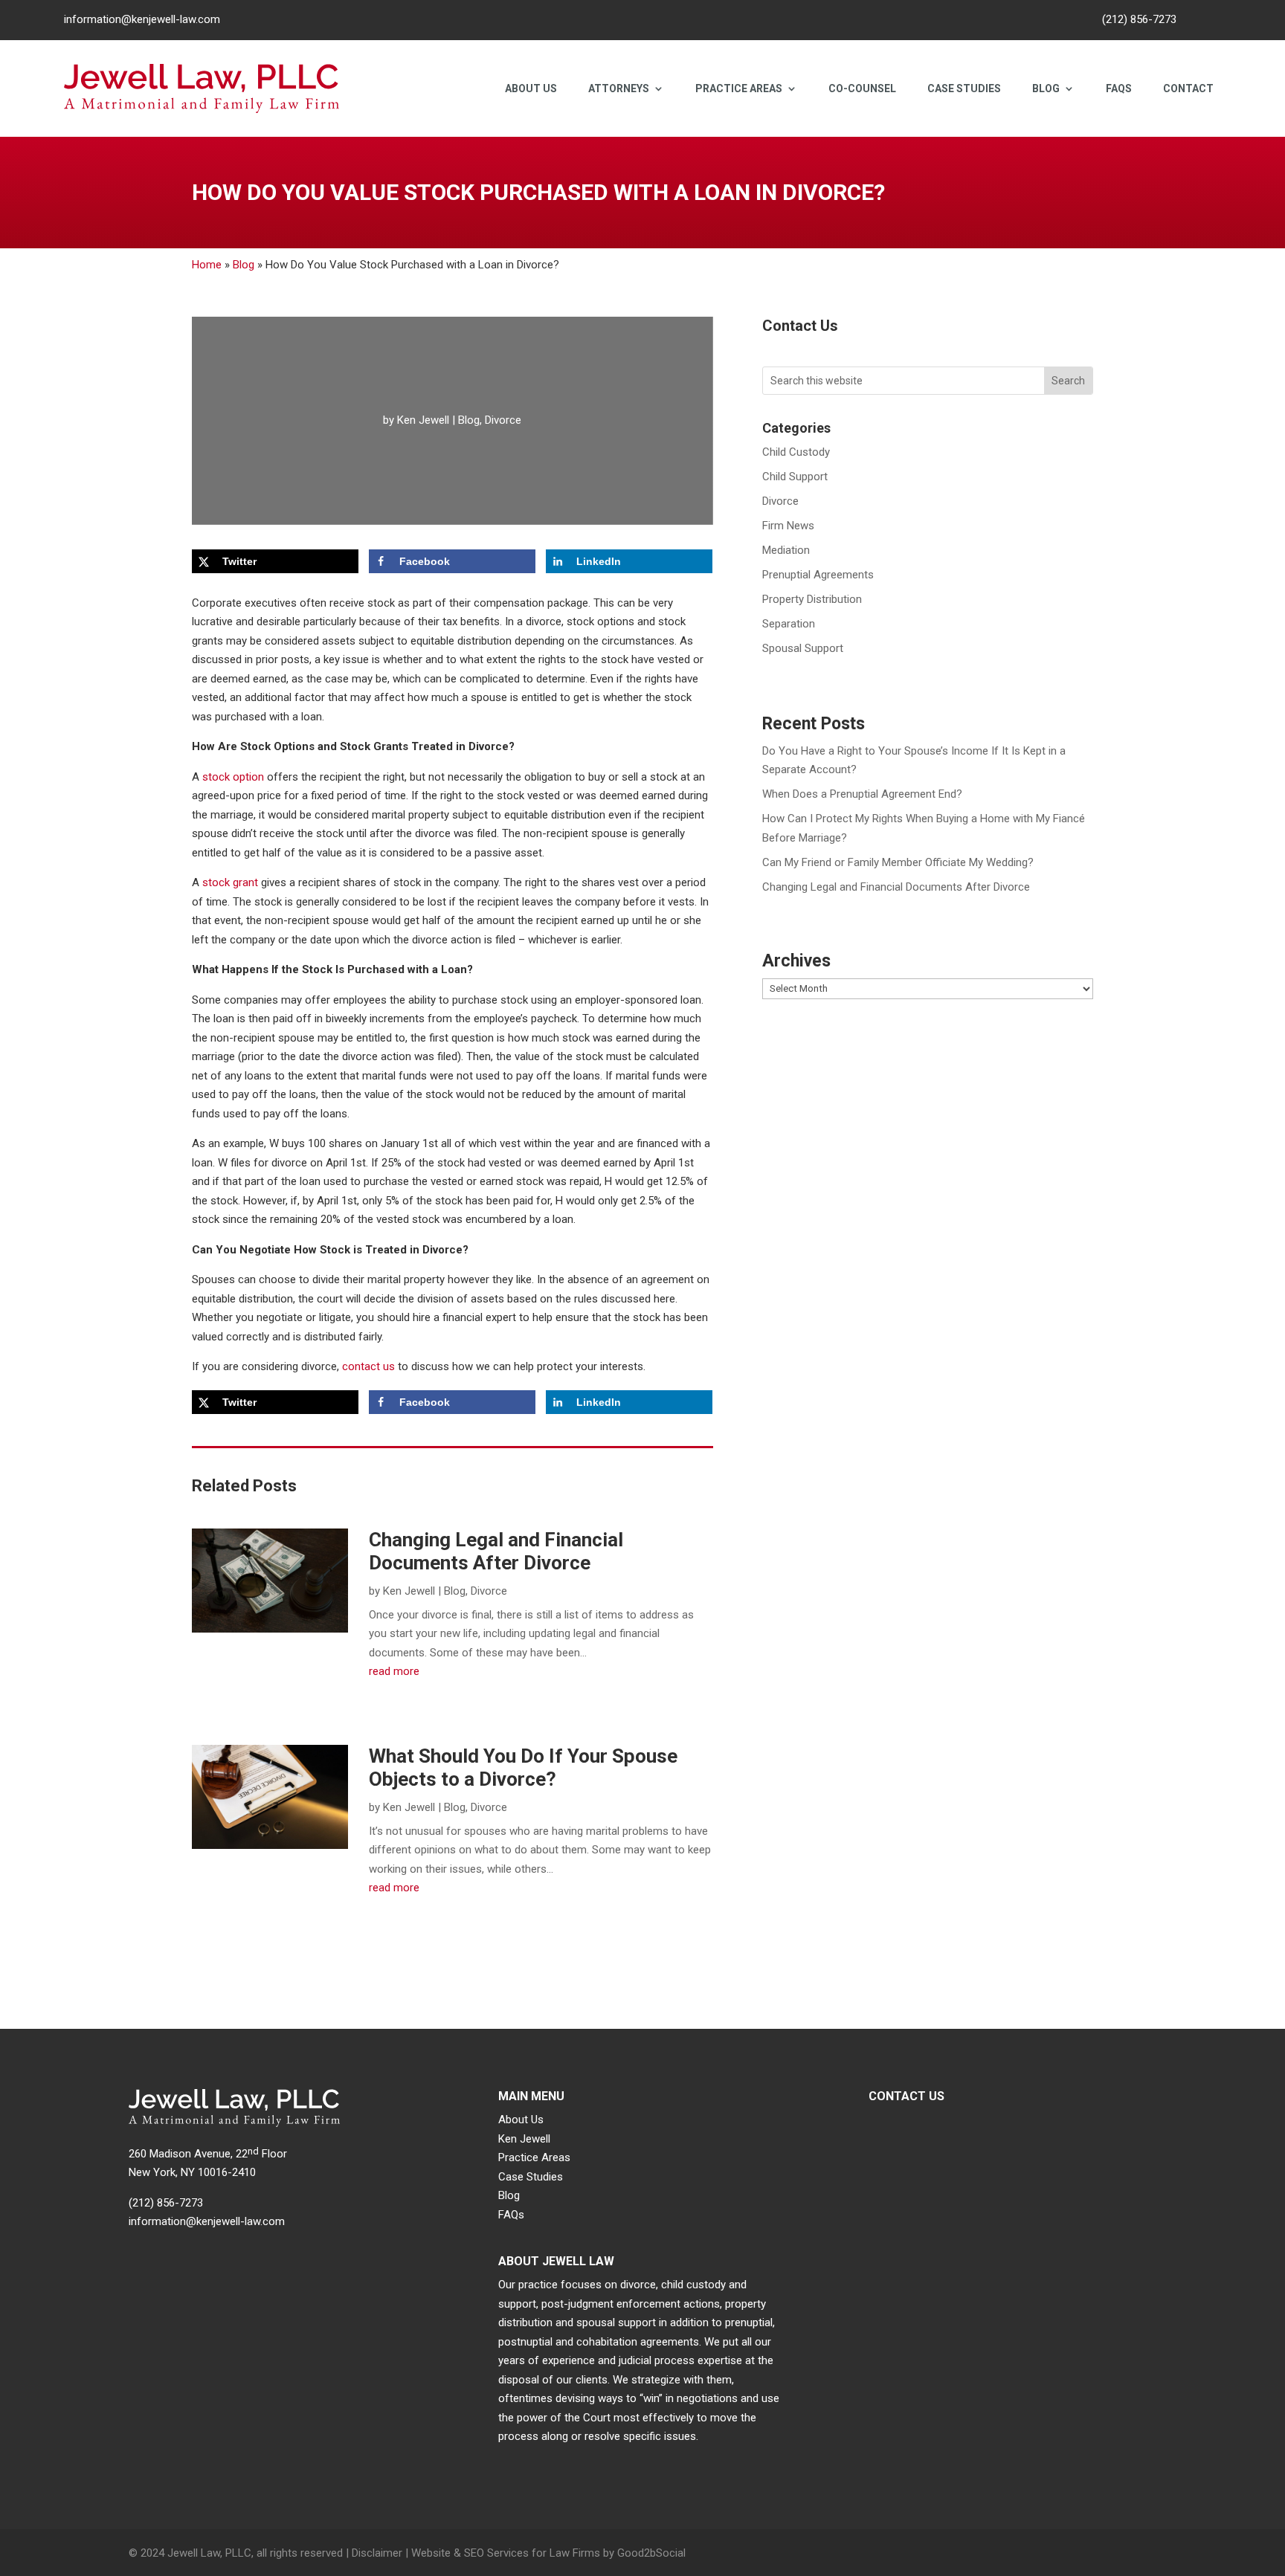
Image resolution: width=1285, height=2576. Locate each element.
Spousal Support (803, 648)
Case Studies (964, 88)
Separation (789, 624)
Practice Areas (739, 88)
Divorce (503, 420)
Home (207, 265)
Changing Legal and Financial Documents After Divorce (496, 1551)
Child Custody (796, 452)
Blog (1046, 88)
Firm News (788, 526)
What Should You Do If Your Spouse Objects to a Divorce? (523, 1768)
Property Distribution (812, 599)
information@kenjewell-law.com (142, 19)
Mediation (786, 550)
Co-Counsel (862, 88)
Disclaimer (377, 2553)
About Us (531, 88)
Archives (796, 961)
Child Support (795, 477)
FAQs (1119, 88)
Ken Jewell (423, 420)
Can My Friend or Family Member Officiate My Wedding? (898, 862)
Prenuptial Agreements (818, 575)
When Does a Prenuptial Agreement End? (862, 794)
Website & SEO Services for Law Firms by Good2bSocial (548, 2553)
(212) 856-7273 (1139, 19)
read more (394, 1671)
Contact (1188, 88)
